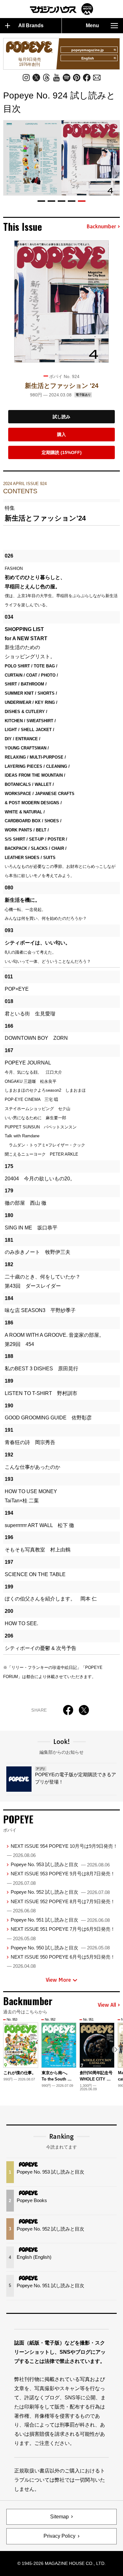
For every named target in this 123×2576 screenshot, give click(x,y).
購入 (61, 434)
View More (58, 1980)
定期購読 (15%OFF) (62, 452)
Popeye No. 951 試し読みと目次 (60, 1920)
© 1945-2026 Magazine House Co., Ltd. (61, 2563)
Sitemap (59, 2517)
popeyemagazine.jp (88, 50)
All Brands (31, 25)
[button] (41, 201)
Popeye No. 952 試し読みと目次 (60, 1892)
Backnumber (101, 227)
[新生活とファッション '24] (61, 301)
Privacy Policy (59, 2536)
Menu (92, 25)
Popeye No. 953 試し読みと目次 (60, 1864)
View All (107, 2005)
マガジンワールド (61, 9)
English (88, 58)
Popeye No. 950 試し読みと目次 (60, 1948)
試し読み (61, 417)
